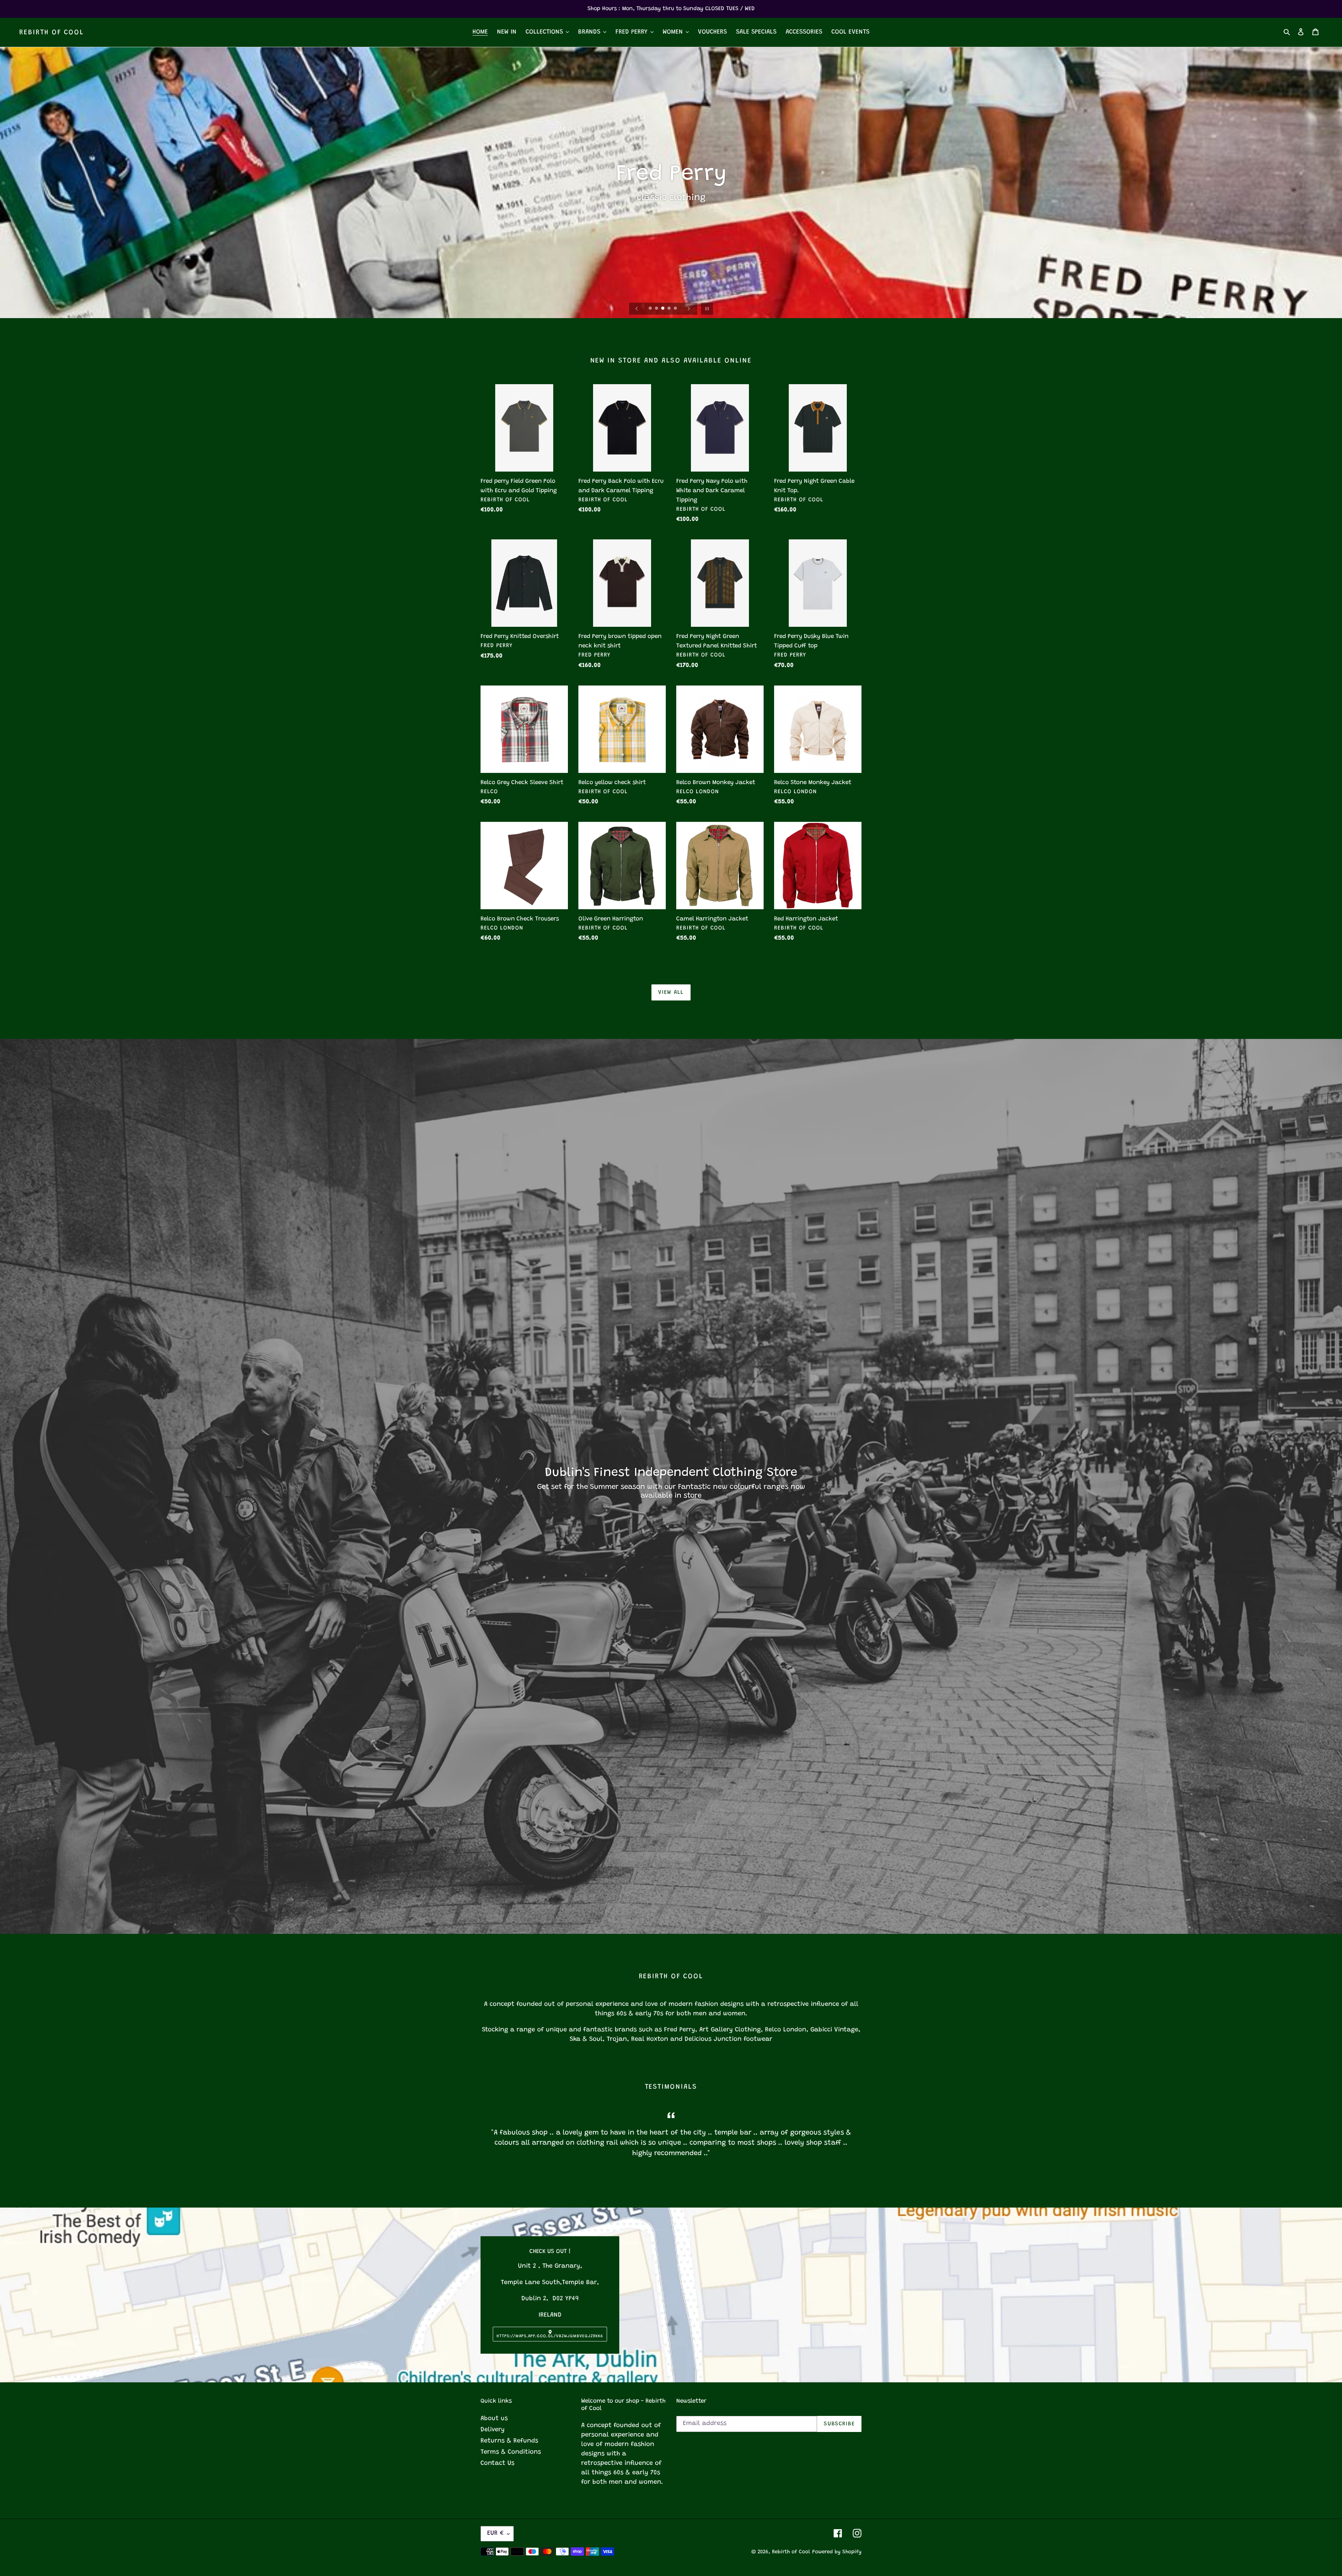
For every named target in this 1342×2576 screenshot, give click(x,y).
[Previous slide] (637, 309)
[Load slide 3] (663, 309)
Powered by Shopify (837, 2552)
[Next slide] (689, 309)
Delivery (493, 2430)
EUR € (495, 2533)
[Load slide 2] (657, 309)
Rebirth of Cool (52, 33)
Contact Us (497, 2463)
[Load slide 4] (670, 309)
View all (671, 992)
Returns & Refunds (509, 2441)
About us (494, 2419)
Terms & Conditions (511, 2452)
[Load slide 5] (676, 309)
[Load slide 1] (651, 309)
